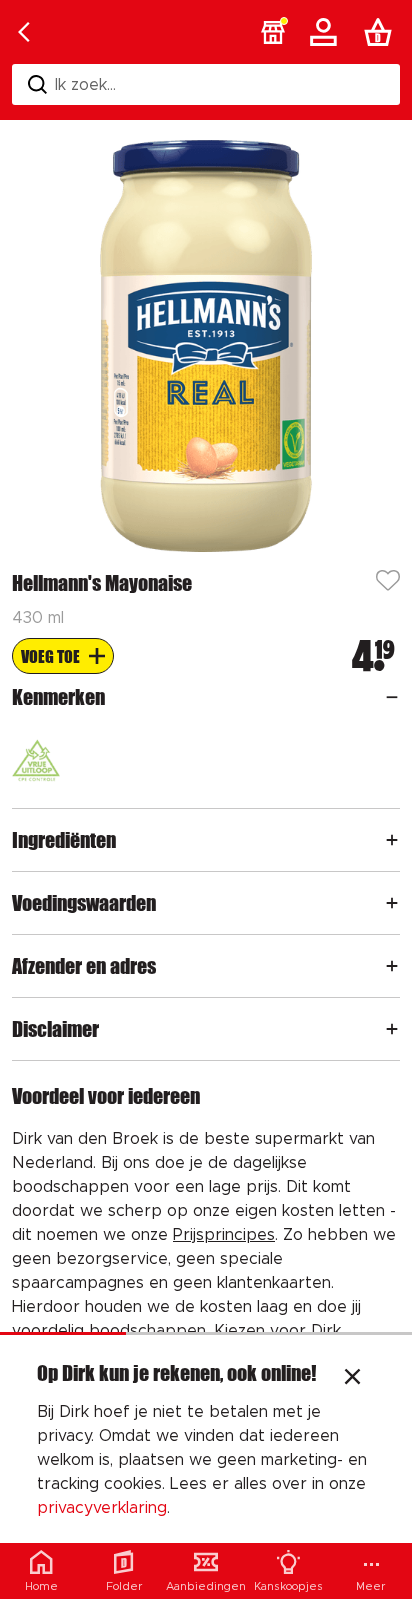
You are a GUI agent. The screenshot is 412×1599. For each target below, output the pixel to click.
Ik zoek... (85, 85)
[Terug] (24, 32)
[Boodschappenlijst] (382, 32)
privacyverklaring (102, 1508)
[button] (273, 32)
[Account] (327, 32)
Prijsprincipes (224, 1235)
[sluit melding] (352, 1379)
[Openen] (392, 697)
